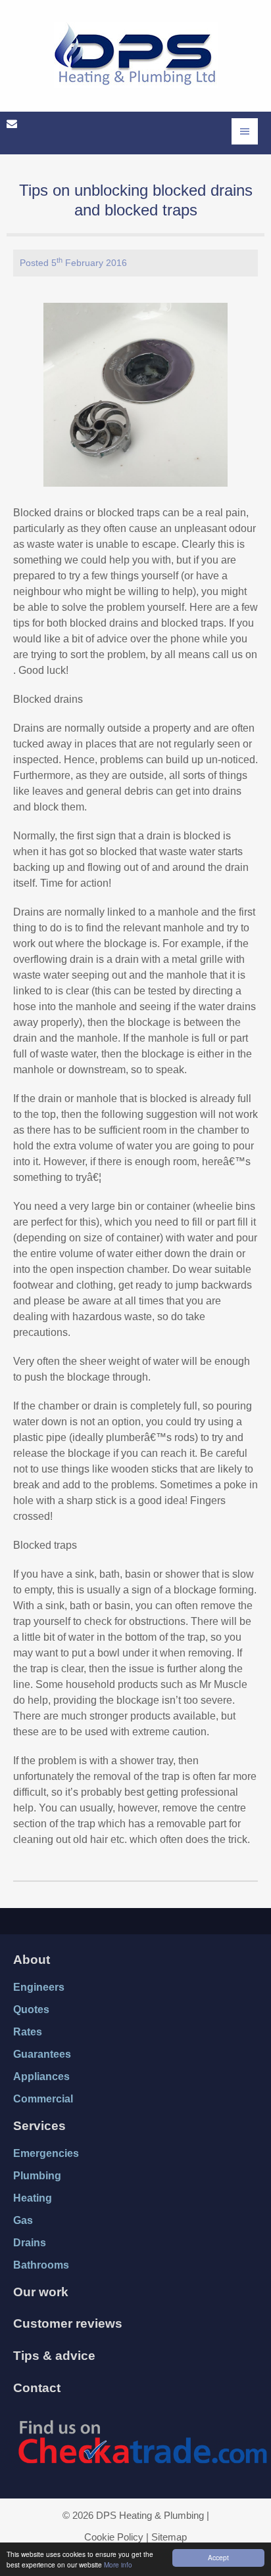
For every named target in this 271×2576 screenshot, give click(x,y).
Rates (28, 2032)
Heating (33, 2198)
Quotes (31, 2010)
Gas (23, 2220)
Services (39, 2126)
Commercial (43, 2099)
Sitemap (169, 2537)
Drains (30, 2243)
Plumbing (37, 2176)
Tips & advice (54, 2356)
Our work (41, 2292)
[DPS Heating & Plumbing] (136, 58)
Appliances (41, 2076)
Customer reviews (68, 2323)
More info (118, 2565)
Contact (37, 2388)
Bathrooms (41, 2265)
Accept (218, 2557)
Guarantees (42, 2054)
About (32, 1960)
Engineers (39, 1987)
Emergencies (46, 2153)
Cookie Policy (114, 2537)
